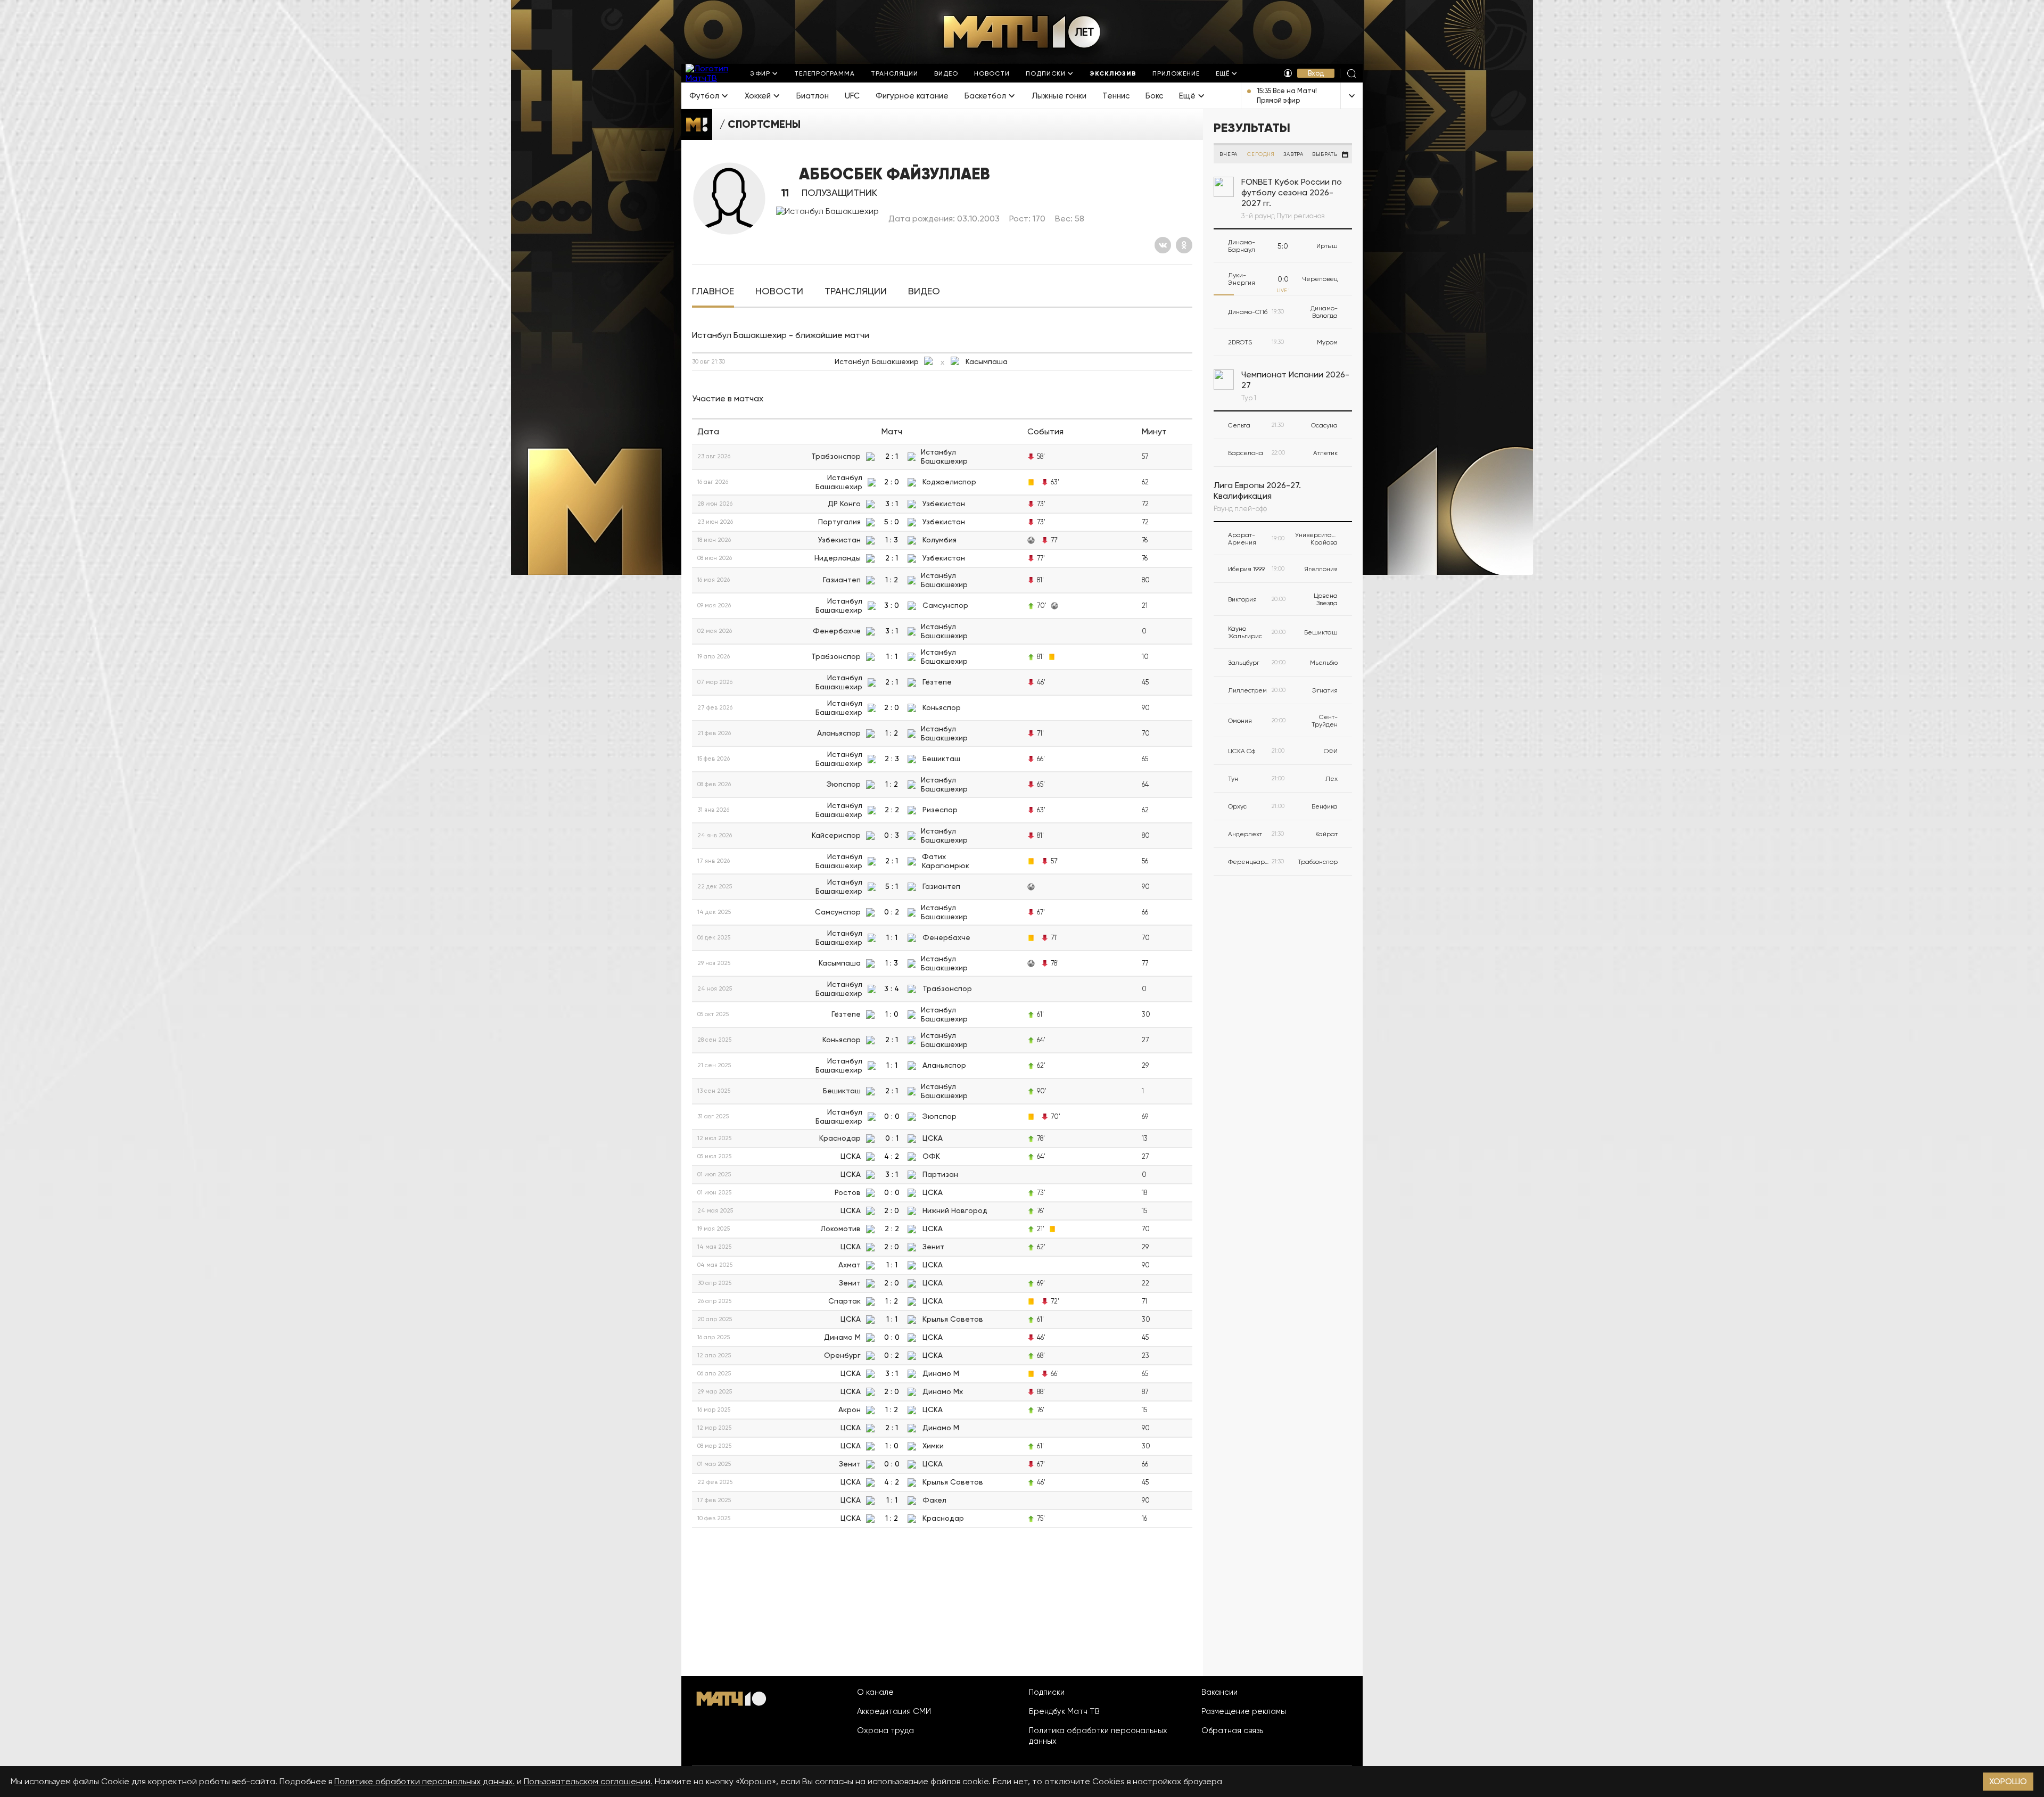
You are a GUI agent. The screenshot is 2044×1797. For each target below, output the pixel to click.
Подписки (1047, 1692)
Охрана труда (885, 1730)
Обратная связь (1232, 1730)
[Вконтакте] (1163, 245)
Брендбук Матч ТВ (1064, 1711)
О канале (875, 1692)
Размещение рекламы (1244, 1711)
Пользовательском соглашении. (588, 1781)
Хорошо (2008, 1781)
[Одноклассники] (1184, 245)
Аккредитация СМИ (894, 1711)
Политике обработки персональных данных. (425, 1781)
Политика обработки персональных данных (1098, 1736)
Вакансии (1219, 1692)
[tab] (713, 291)
